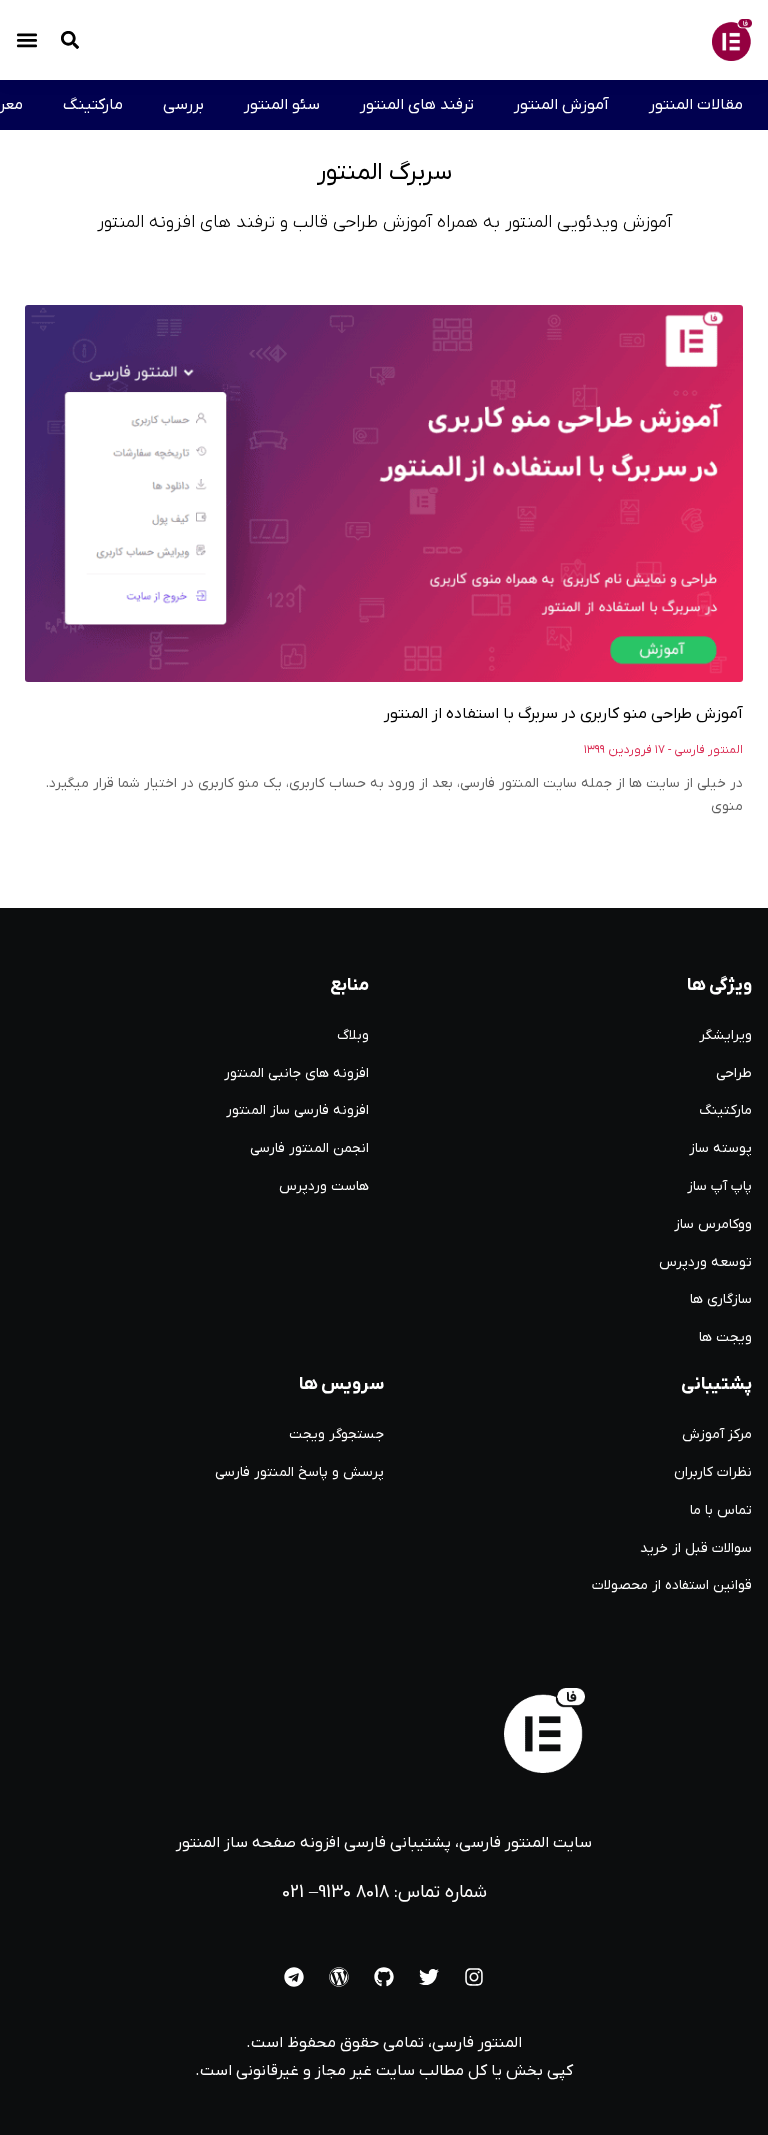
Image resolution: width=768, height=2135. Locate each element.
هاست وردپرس (324, 1186)
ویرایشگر (725, 1035)
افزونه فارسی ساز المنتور (297, 1110)
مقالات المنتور (696, 105)
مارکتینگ (93, 105)
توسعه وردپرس (705, 1262)
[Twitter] (429, 1977)
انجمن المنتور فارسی (309, 1148)
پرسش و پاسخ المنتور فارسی (299, 1472)
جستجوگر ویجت (336, 1434)
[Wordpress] (339, 1977)
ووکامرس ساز (713, 1224)
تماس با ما (721, 1510)
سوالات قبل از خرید (696, 1548)
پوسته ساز (720, 1148)
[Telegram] (294, 1977)
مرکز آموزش (717, 1434)
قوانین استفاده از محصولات (672, 1585)
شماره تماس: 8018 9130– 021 (384, 1892)
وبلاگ (353, 1035)
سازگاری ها (721, 1299)
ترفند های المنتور (417, 105)
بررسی (183, 105)
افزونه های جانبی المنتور (296, 1073)
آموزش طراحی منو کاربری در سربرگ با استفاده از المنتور (563, 714)
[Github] (384, 1977)
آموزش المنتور (561, 105)
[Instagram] (474, 1977)
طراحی (734, 1073)
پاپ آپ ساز (719, 1186)
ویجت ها (725, 1337)
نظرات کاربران (713, 1472)
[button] (27, 40)
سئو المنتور (282, 105)
